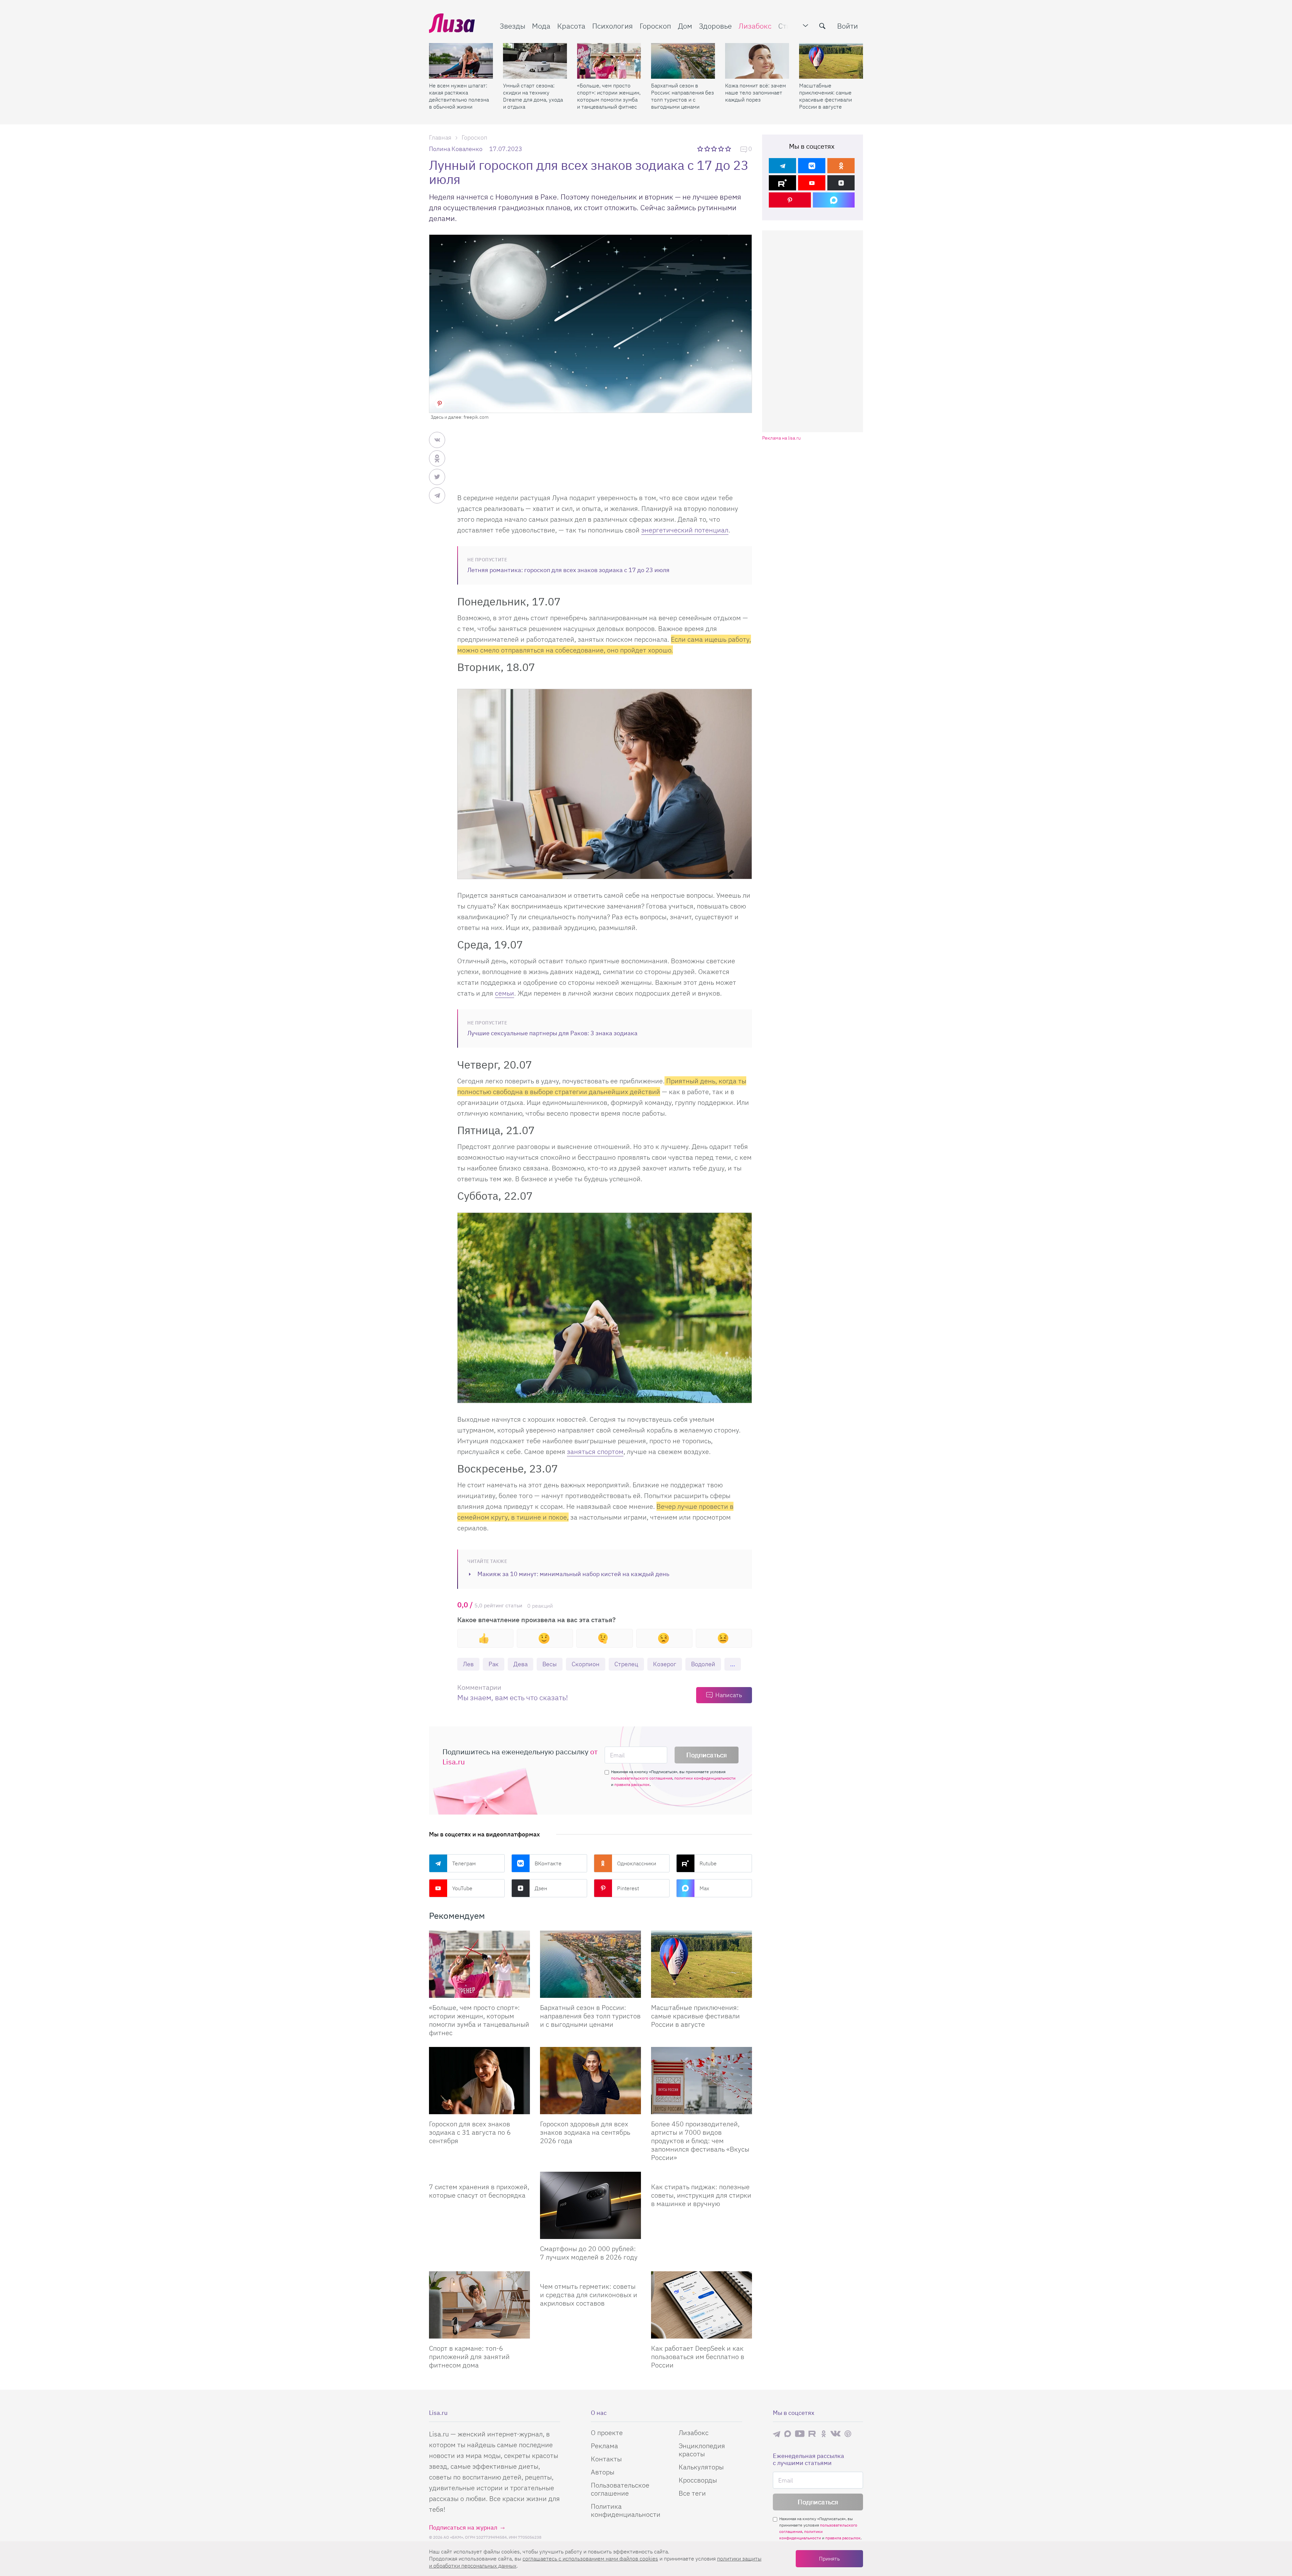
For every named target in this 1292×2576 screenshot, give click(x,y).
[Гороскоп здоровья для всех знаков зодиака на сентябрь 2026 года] (590, 2081)
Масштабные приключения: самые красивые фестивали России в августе (826, 96)
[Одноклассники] (841, 166)
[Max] (834, 200)
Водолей (703, 1664)
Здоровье (715, 26)
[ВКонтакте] (812, 166)
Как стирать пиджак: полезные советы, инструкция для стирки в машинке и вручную (701, 2195)
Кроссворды (698, 2480)
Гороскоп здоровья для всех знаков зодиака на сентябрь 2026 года (585, 2132)
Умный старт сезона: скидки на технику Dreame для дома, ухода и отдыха (533, 96)
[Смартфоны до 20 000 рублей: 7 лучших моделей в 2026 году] (590, 2205)
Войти (848, 26)
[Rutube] (782, 183)
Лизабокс (755, 26)
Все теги (692, 2493)
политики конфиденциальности (705, 1778)
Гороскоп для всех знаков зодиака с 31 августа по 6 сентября (470, 2132)
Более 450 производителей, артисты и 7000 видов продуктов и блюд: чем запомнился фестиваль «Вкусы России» (700, 2141)
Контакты (606, 2459)
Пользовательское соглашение (620, 2489)
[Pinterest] (790, 200)
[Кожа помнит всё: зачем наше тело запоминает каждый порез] (757, 61)
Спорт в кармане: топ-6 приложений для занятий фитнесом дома (469, 2357)
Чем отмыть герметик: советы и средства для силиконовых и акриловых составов (589, 2295)
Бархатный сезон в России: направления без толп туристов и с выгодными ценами (683, 96)
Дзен (541, 1888)
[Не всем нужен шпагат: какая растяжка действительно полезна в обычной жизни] (461, 61)
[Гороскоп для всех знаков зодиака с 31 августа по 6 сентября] (479, 2081)
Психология (613, 26)
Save (439, 403)
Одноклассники (637, 1863)
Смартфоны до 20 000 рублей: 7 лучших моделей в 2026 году (589, 2253)
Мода (541, 26)
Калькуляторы (701, 2467)
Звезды (512, 26)
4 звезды (722, 149)
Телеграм (464, 1863)
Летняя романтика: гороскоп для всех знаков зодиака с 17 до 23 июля (568, 570)
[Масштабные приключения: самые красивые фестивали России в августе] (831, 61)
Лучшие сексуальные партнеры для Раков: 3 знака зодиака (552, 1033)
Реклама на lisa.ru (781, 438)
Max (704, 1888)
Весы (550, 1664)
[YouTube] (812, 183)
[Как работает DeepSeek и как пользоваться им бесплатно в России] (702, 2305)
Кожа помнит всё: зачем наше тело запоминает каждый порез (756, 92)
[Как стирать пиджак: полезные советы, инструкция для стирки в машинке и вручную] (702, 2174)
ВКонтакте (548, 1863)
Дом (685, 26)
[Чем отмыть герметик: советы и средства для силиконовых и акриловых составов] (590, 2274)
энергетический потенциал (685, 530)
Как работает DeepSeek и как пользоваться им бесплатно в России (698, 2357)
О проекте (607, 2433)
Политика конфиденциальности (626, 2510)
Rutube (708, 1863)
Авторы (603, 2472)
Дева (521, 1664)
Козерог (665, 1664)
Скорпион (586, 1664)
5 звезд (729, 149)
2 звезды (708, 149)
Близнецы (486, 1665)
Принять (829, 2559)
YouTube (462, 1888)
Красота (571, 26)
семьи (505, 993)
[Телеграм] (782, 166)
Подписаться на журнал (463, 2527)
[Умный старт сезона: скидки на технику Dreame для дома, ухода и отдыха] (535, 61)
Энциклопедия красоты (702, 2450)
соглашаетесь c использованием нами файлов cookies (590, 2559)
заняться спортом (595, 1451)
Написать (729, 1695)
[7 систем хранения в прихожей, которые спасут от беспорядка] (479, 2174)
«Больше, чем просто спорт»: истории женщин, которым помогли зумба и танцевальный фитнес (609, 96)
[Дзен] (841, 183)
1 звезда (701, 149)
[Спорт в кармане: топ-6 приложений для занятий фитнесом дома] (479, 2305)
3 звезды (715, 149)
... (733, 1664)
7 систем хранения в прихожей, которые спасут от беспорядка (479, 2191)
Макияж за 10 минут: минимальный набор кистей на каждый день (573, 1574)
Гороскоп (655, 26)
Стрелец (626, 1664)
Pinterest (628, 1888)
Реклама (604, 2446)
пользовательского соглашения (642, 1778)
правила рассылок (632, 1784)
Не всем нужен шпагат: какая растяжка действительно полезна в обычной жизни (459, 96)
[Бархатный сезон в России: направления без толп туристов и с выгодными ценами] (683, 61)
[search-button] (822, 26)
